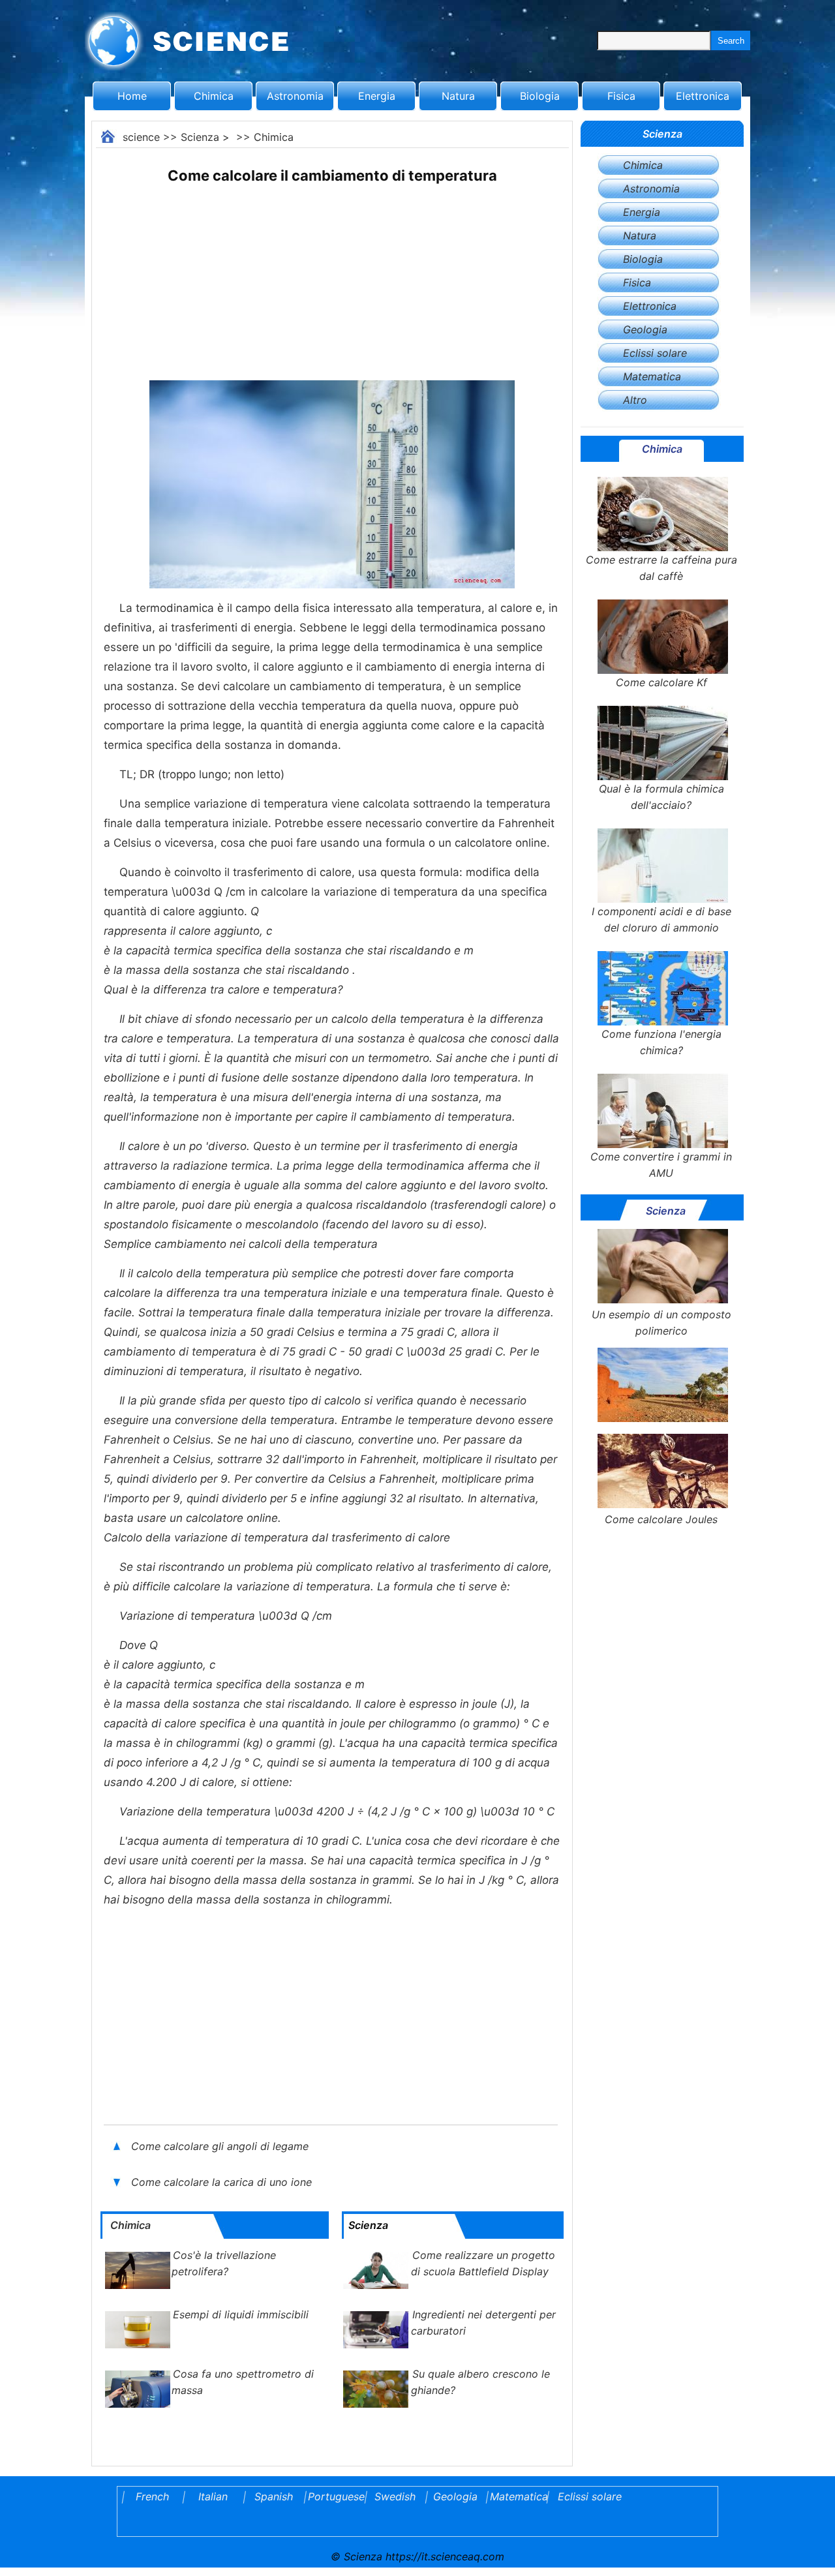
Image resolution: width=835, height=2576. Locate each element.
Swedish (395, 2496)
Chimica (214, 96)
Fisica (621, 96)
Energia (377, 96)
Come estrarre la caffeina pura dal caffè (661, 568)
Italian (213, 2496)
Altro (635, 400)
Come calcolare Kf (661, 682)
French (152, 2496)
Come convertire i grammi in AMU (661, 1165)
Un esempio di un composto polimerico (661, 1323)
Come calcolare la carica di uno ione (223, 2182)
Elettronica (703, 96)
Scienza (200, 137)
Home (132, 96)
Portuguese (334, 2496)
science (141, 137)
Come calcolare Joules (661, 1519)
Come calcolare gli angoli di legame (220, 2146)
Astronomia (295, 96)
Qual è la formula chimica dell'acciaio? (661, 797)
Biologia (540, 96)
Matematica (652, 376)
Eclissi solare (655, 353)
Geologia (645, 329)
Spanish (274, 2496)
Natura (458, 96)
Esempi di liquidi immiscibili (241, 2314)
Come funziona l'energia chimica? (661, 1042)
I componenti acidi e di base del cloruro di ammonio (661, 919)
